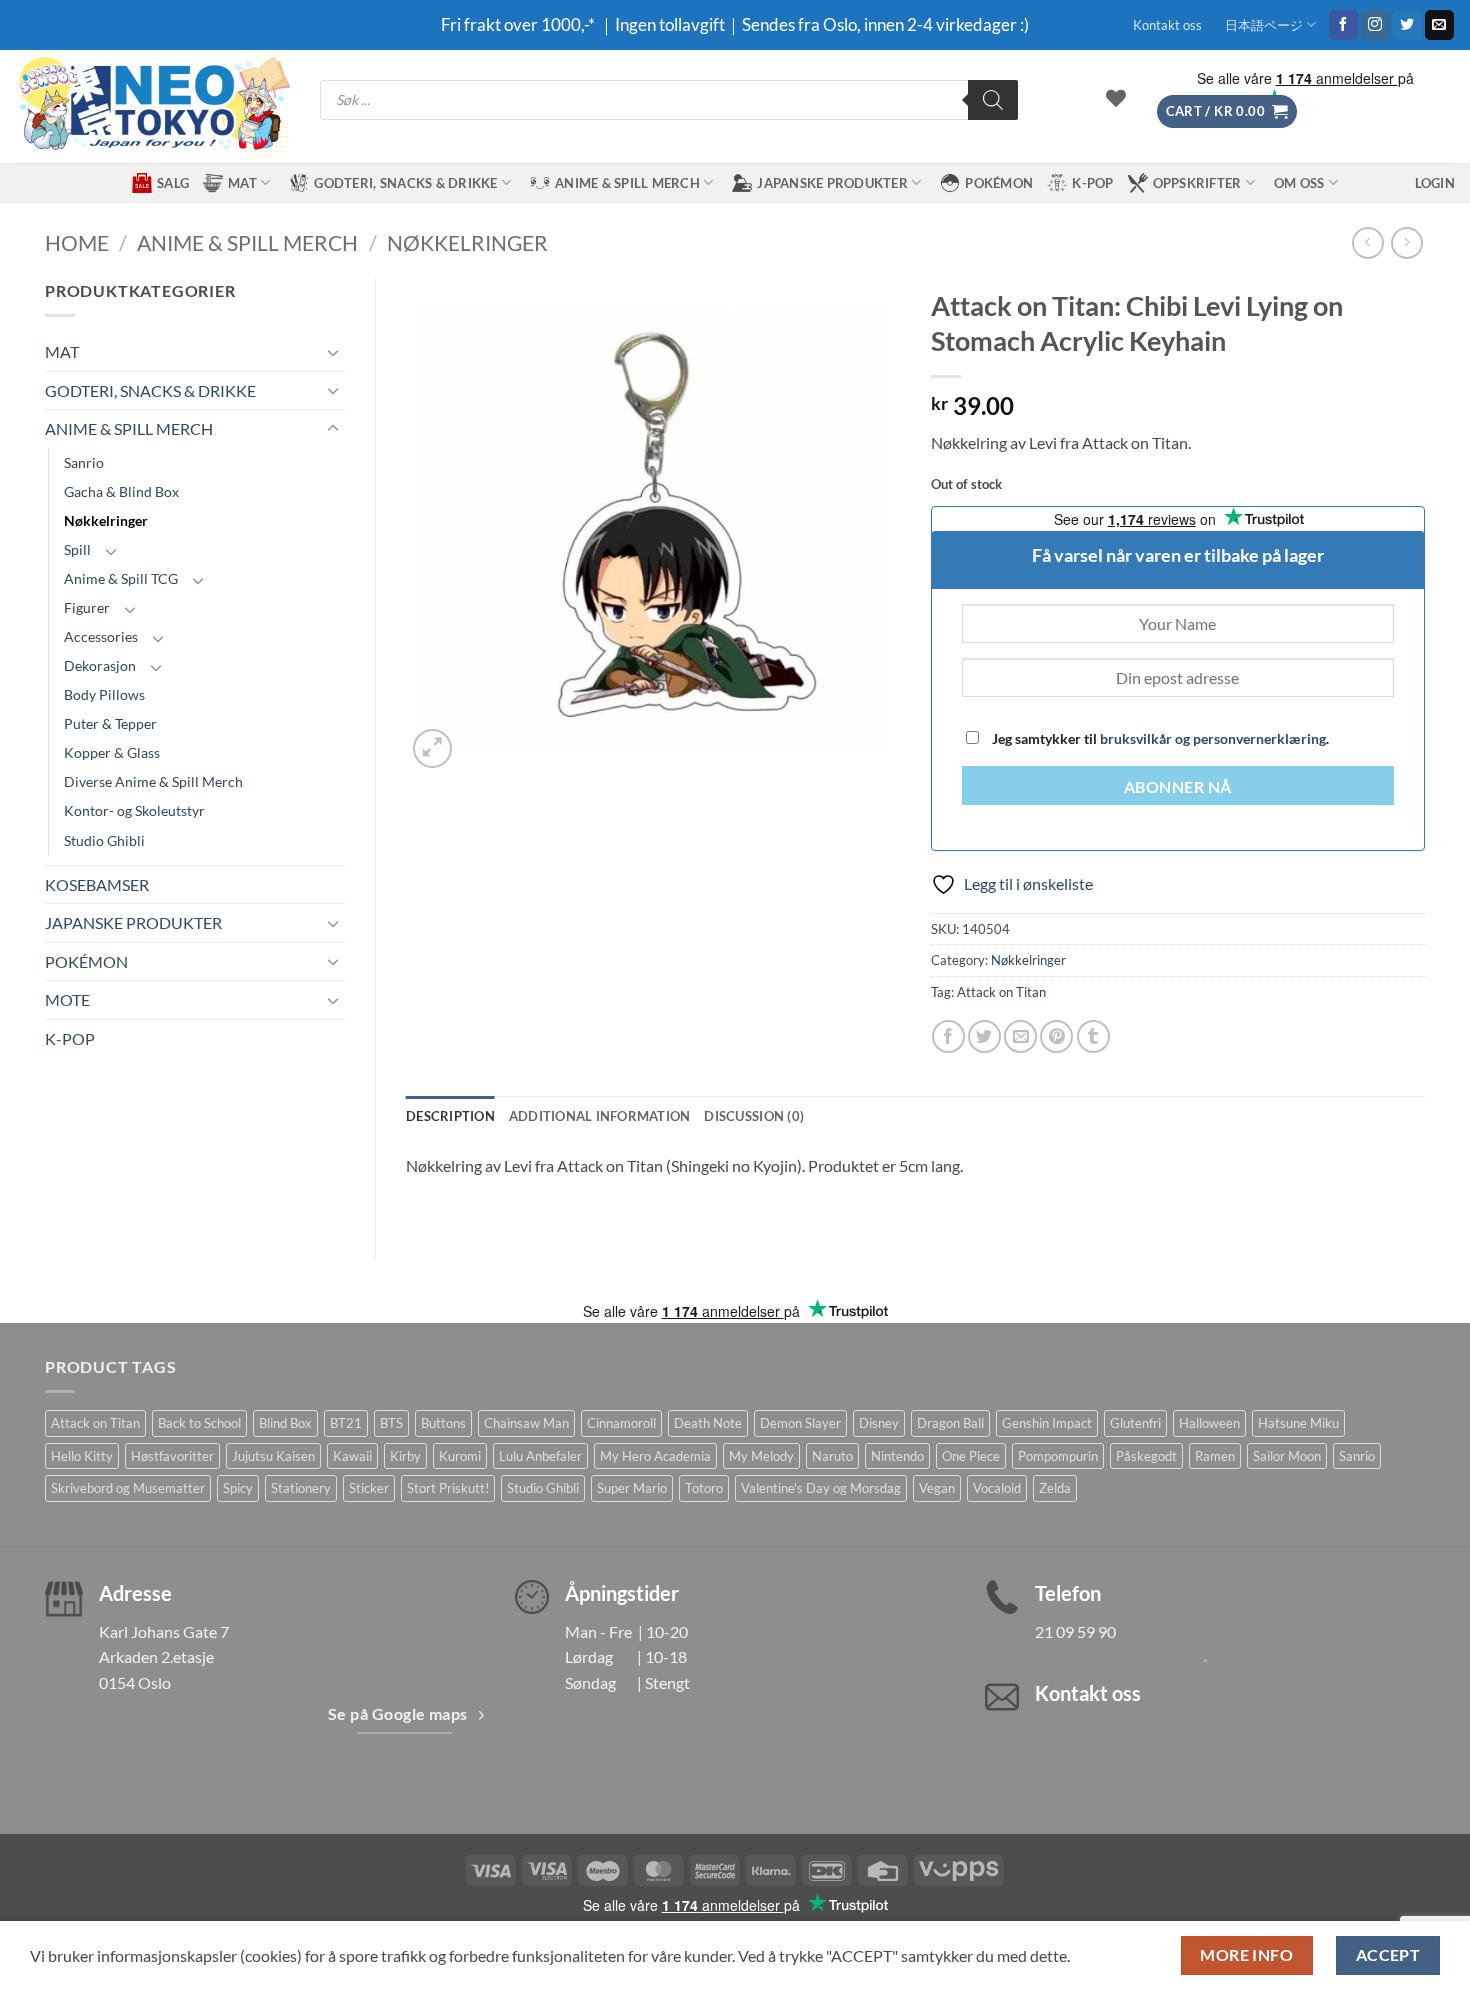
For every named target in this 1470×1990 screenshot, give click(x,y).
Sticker (369, 1488)
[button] (1227, 111)
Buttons (443, 1423)
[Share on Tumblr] (1093, 1036)
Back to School (199, 1423)
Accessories (101, 636)
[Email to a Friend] (1020, 1036)
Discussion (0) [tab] (754, 1116)
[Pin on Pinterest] (1056, 1036)
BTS (391, 1423)
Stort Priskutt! (448, 1488)
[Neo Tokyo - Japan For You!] (152, 106)
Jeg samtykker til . (1159, 738)
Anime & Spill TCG (121, 578)
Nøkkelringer (467, 242)
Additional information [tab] (600, 1116)
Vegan (937, 1488)
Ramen (1215, 1456)
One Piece (971, 1456)
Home (77, 242)
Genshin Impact (1047, 1423)
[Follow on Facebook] (1343, 25)
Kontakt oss (1167, 25)
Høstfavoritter (172, 1456)
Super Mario (632, 1488)
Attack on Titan (1001, 992)
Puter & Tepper (110, 723)
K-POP (1092, 183)
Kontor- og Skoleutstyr (134, 810)
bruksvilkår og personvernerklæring (1213, 738)
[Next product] (1367, 242)
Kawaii (352, 1456)
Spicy (238, 1488)
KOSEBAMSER (97, 884)
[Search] (993, 100)
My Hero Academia (655, 1456)
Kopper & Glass (112, 752)
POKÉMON (999, 183)
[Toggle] (333, 352)
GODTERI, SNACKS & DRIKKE (405, 183)
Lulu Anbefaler (540, 1456)
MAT (242, 183)
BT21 (346, 1423)
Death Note (708, 1423)
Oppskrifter (1197, 183)
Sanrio (84, 462)
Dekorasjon (100, 665)
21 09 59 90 (1075, 1631)
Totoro (704, 1488)
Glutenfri (1135, 1423)
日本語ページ (1264, 25)
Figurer (87, 607)
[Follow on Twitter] (1407, 25)
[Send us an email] (1439, 25)
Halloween (1209, 1423)
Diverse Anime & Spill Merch (153, 781)
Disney (879, 1423)
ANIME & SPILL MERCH (627, 183)
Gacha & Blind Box (121, 491)
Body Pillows (104, 694)
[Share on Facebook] (948, 1036)
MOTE (67, 999)
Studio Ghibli (104, 840)
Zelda (1055, 1488)
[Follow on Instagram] (1375, 25)
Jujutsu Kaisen (273, 1456)
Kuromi (460, 1456)
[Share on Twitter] (984, 1036)
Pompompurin (1058, 1456)
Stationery (301, 1488)
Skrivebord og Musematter (128, 1488)
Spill (77, 549)
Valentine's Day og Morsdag (821, 1488)
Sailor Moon (1287, 1456)
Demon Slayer (800, 1423)
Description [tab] (450, 1116)
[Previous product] (1406, 242)
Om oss (1299, 183)
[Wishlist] (1116, 98)
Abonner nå (1178, 787)
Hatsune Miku (1298, 1423)
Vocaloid (997, 1488)
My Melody (761, 1456)
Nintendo (897, 1456)
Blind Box (285, 1423)
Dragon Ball (950, 1423)
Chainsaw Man (526, 1423)
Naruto (832, 1456)
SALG (173, 183)
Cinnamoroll (621, 1423)
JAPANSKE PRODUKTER (832, 183)
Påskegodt (1146, 1456)
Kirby (405, 1456)
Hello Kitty (82, 1456)
